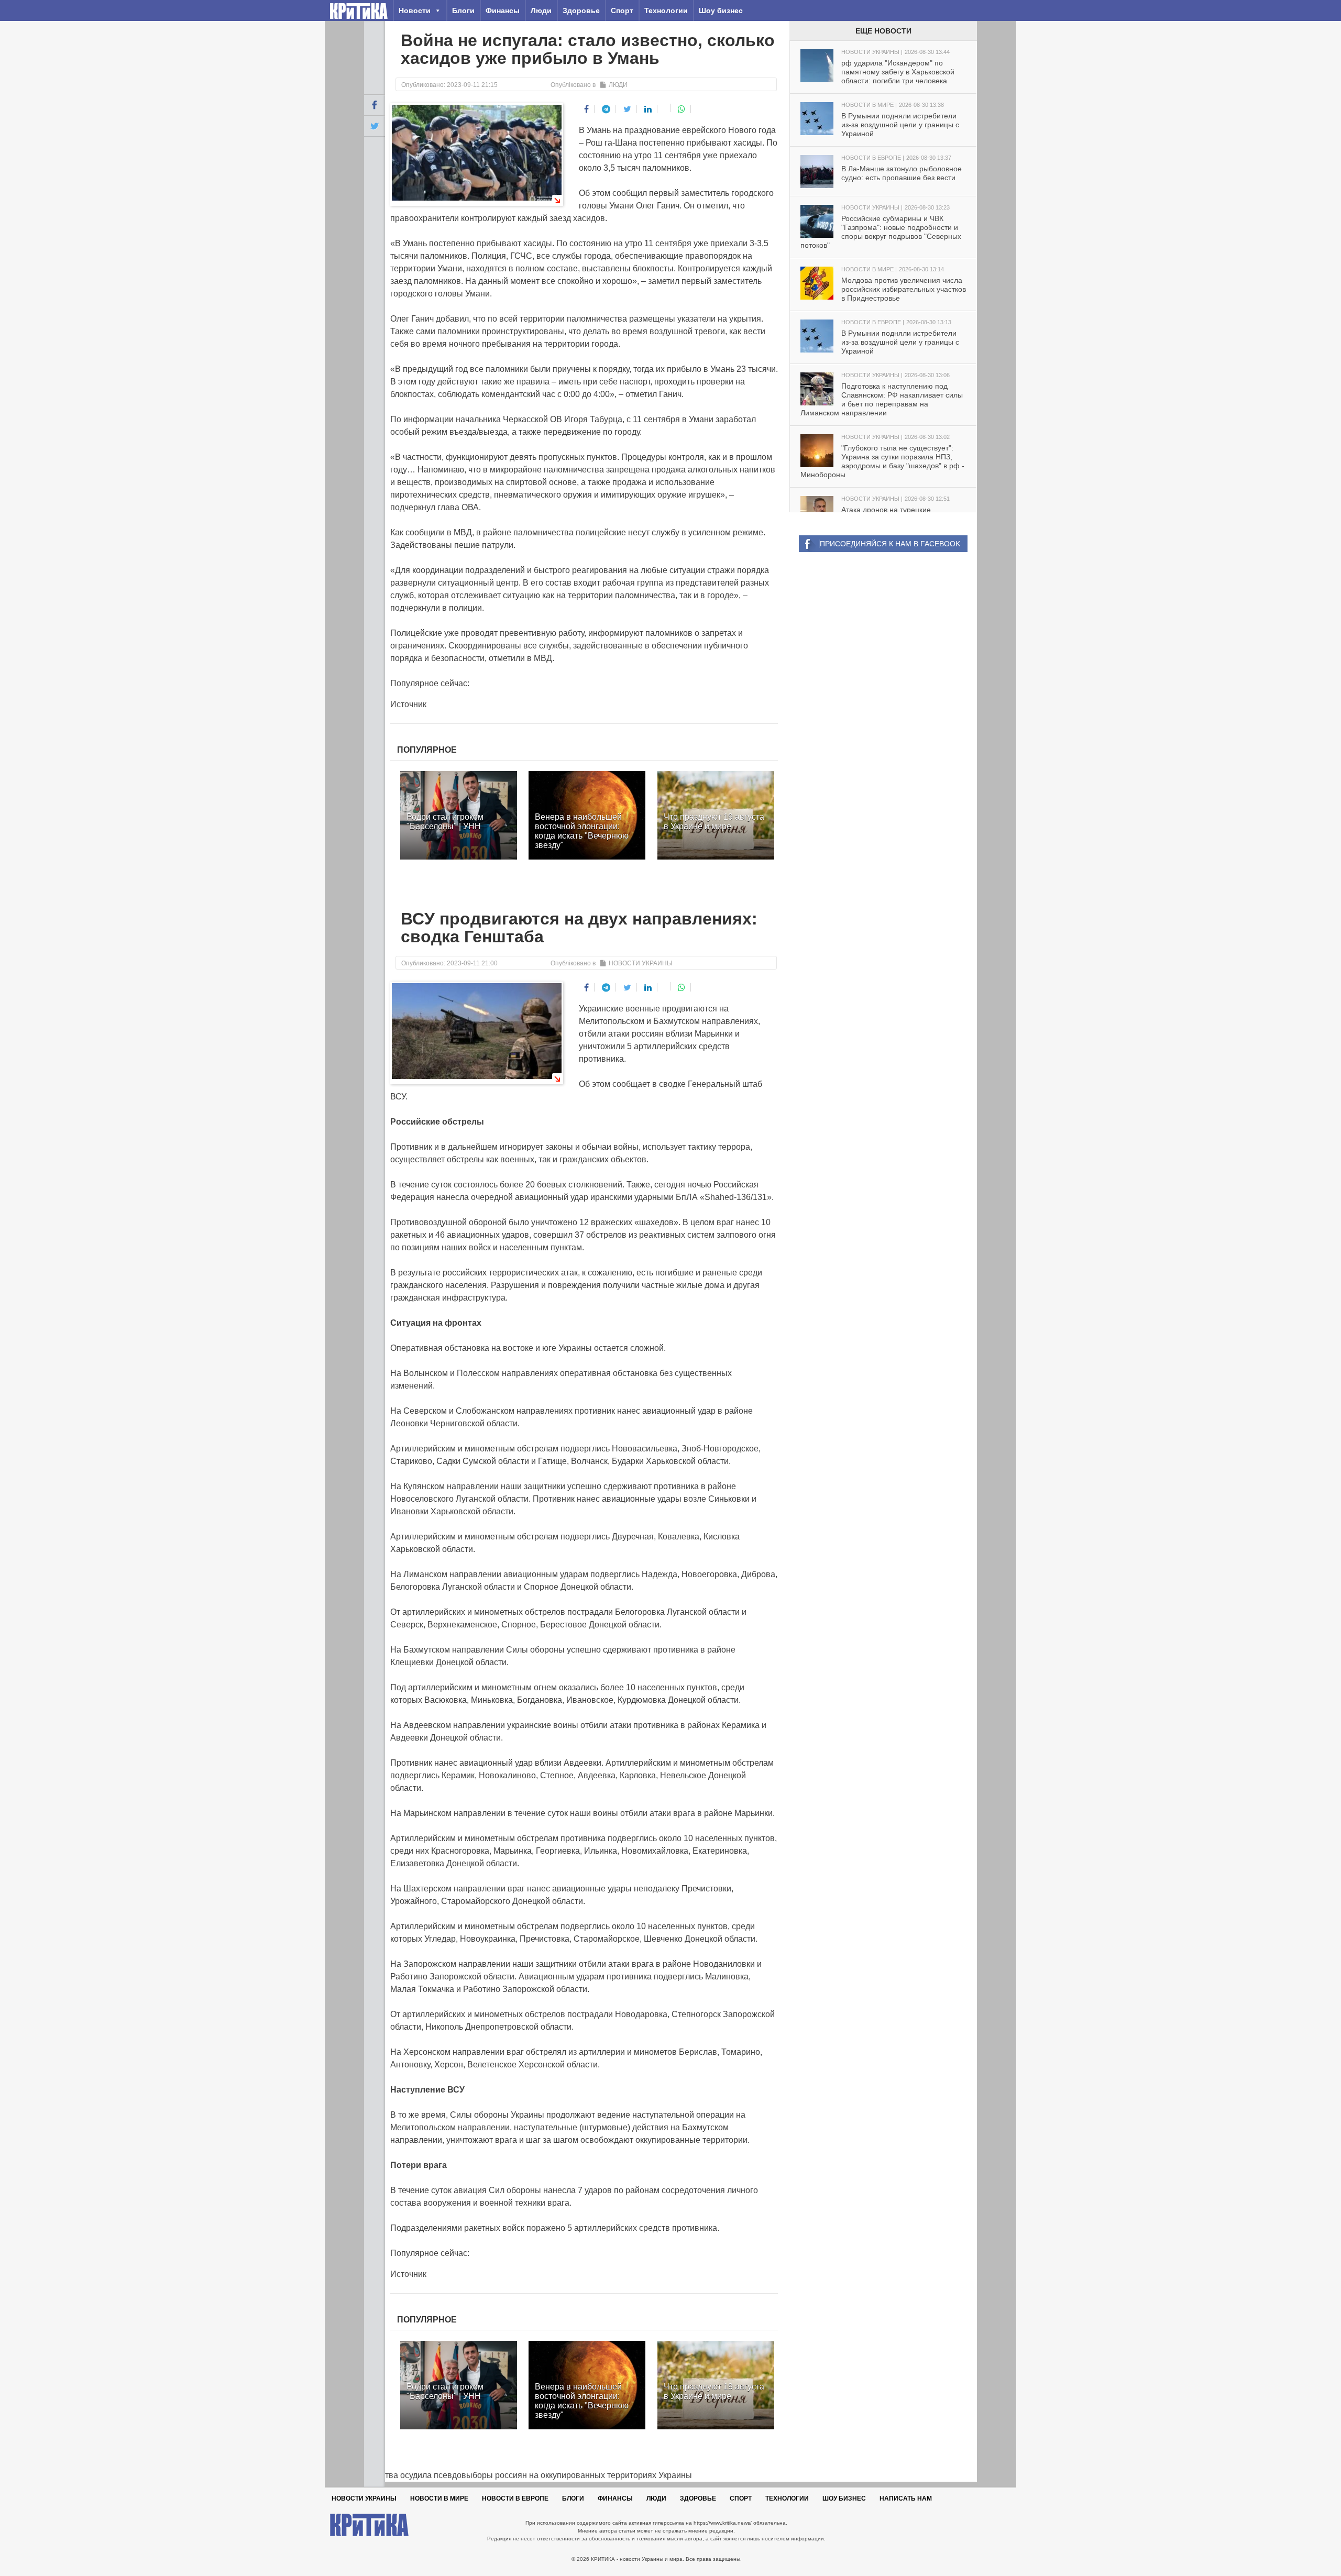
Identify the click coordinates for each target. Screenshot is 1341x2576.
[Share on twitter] (628, 109)
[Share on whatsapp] (682, 109)
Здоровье (581, 10)
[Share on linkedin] (648, 109)
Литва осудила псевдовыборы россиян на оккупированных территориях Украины (528, 2475)
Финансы (503, 10)
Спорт (622, 10)
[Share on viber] (665, 108)
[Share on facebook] (587, 109)
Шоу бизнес (721, 10)
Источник (408, 704)
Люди (541, 10)
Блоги (463, 10)
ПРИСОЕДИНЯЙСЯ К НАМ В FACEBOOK (890, 544)
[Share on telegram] (606, 109)
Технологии (666, 10)
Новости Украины (641, 963)
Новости (415, 10)
